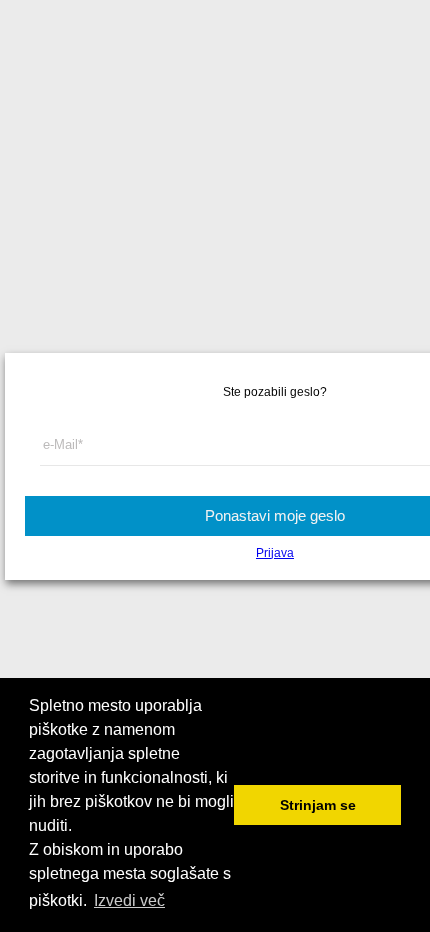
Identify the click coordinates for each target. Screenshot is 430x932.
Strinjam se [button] (318, 805)
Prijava (275, 553)
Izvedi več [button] (129, 900)
